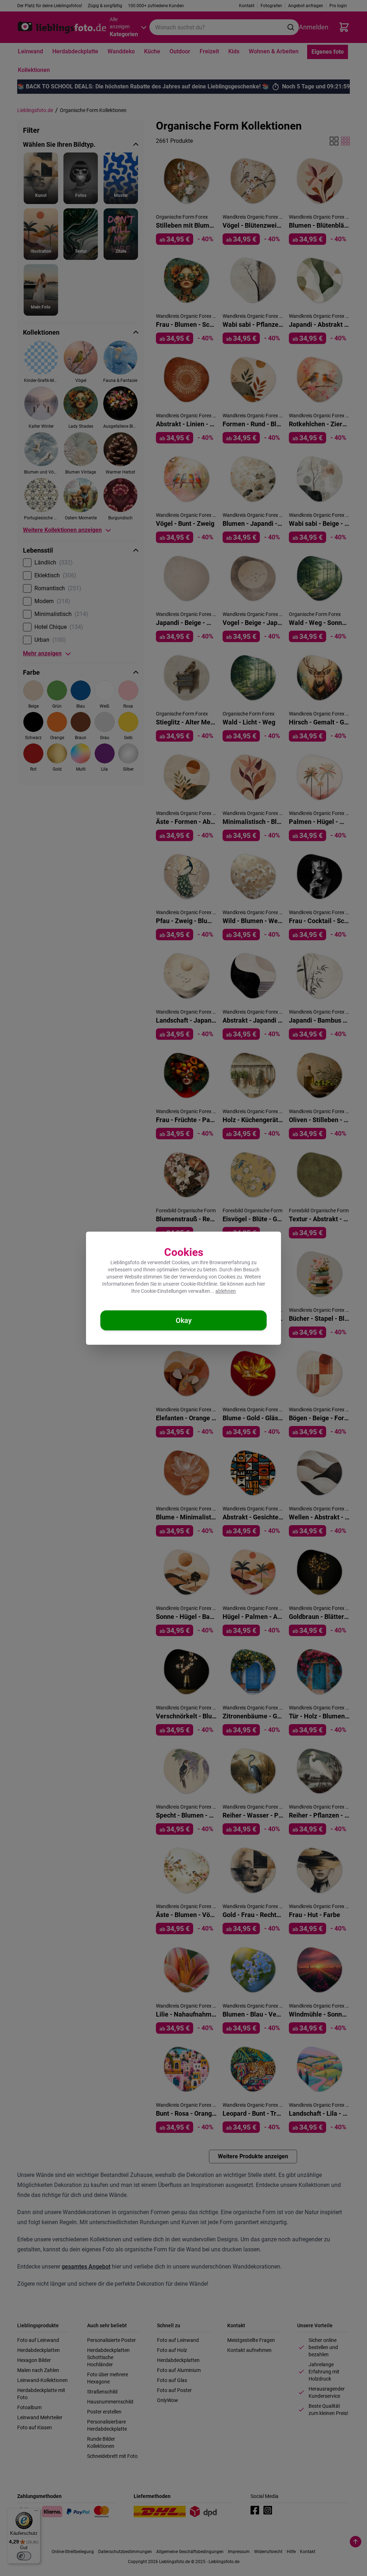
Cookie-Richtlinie (199, 1284)
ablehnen (226, 1291)
